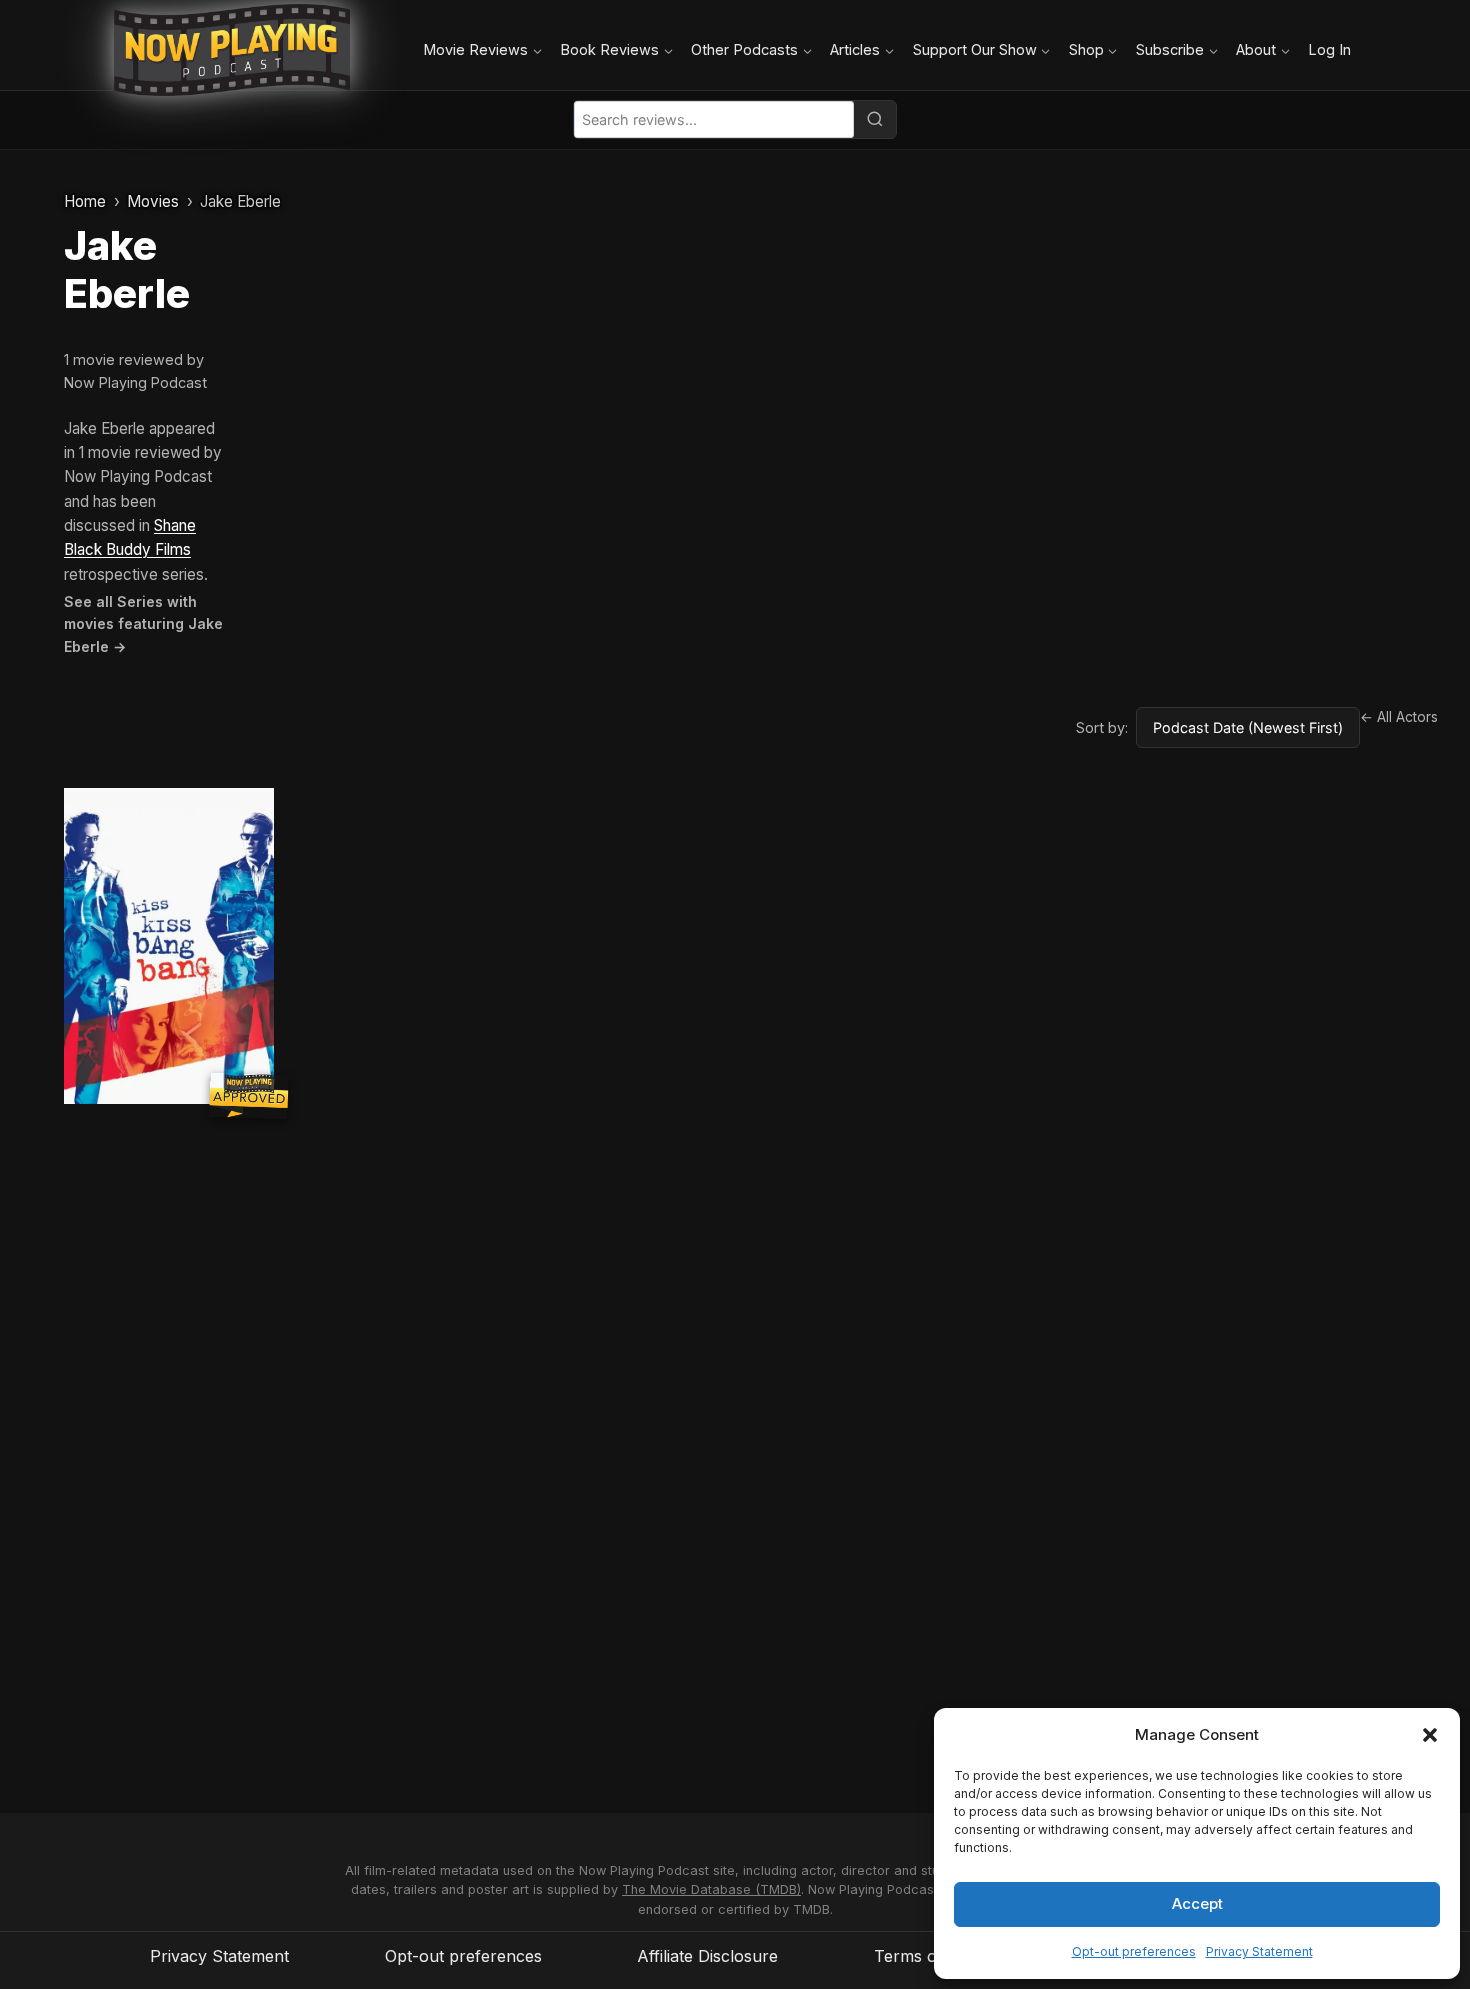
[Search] (875, 119)
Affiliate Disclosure (707, 1956)
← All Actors (1399, 717)
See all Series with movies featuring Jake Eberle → (143, 624)
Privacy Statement (1259, 1951)
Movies (153, 201)
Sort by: (1102, 727)
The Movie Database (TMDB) (711, 1889)
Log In (1329, 49)
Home (85, 201)
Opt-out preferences (1134, 1951)
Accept (1197, 1903)
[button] (1430, 1735)
